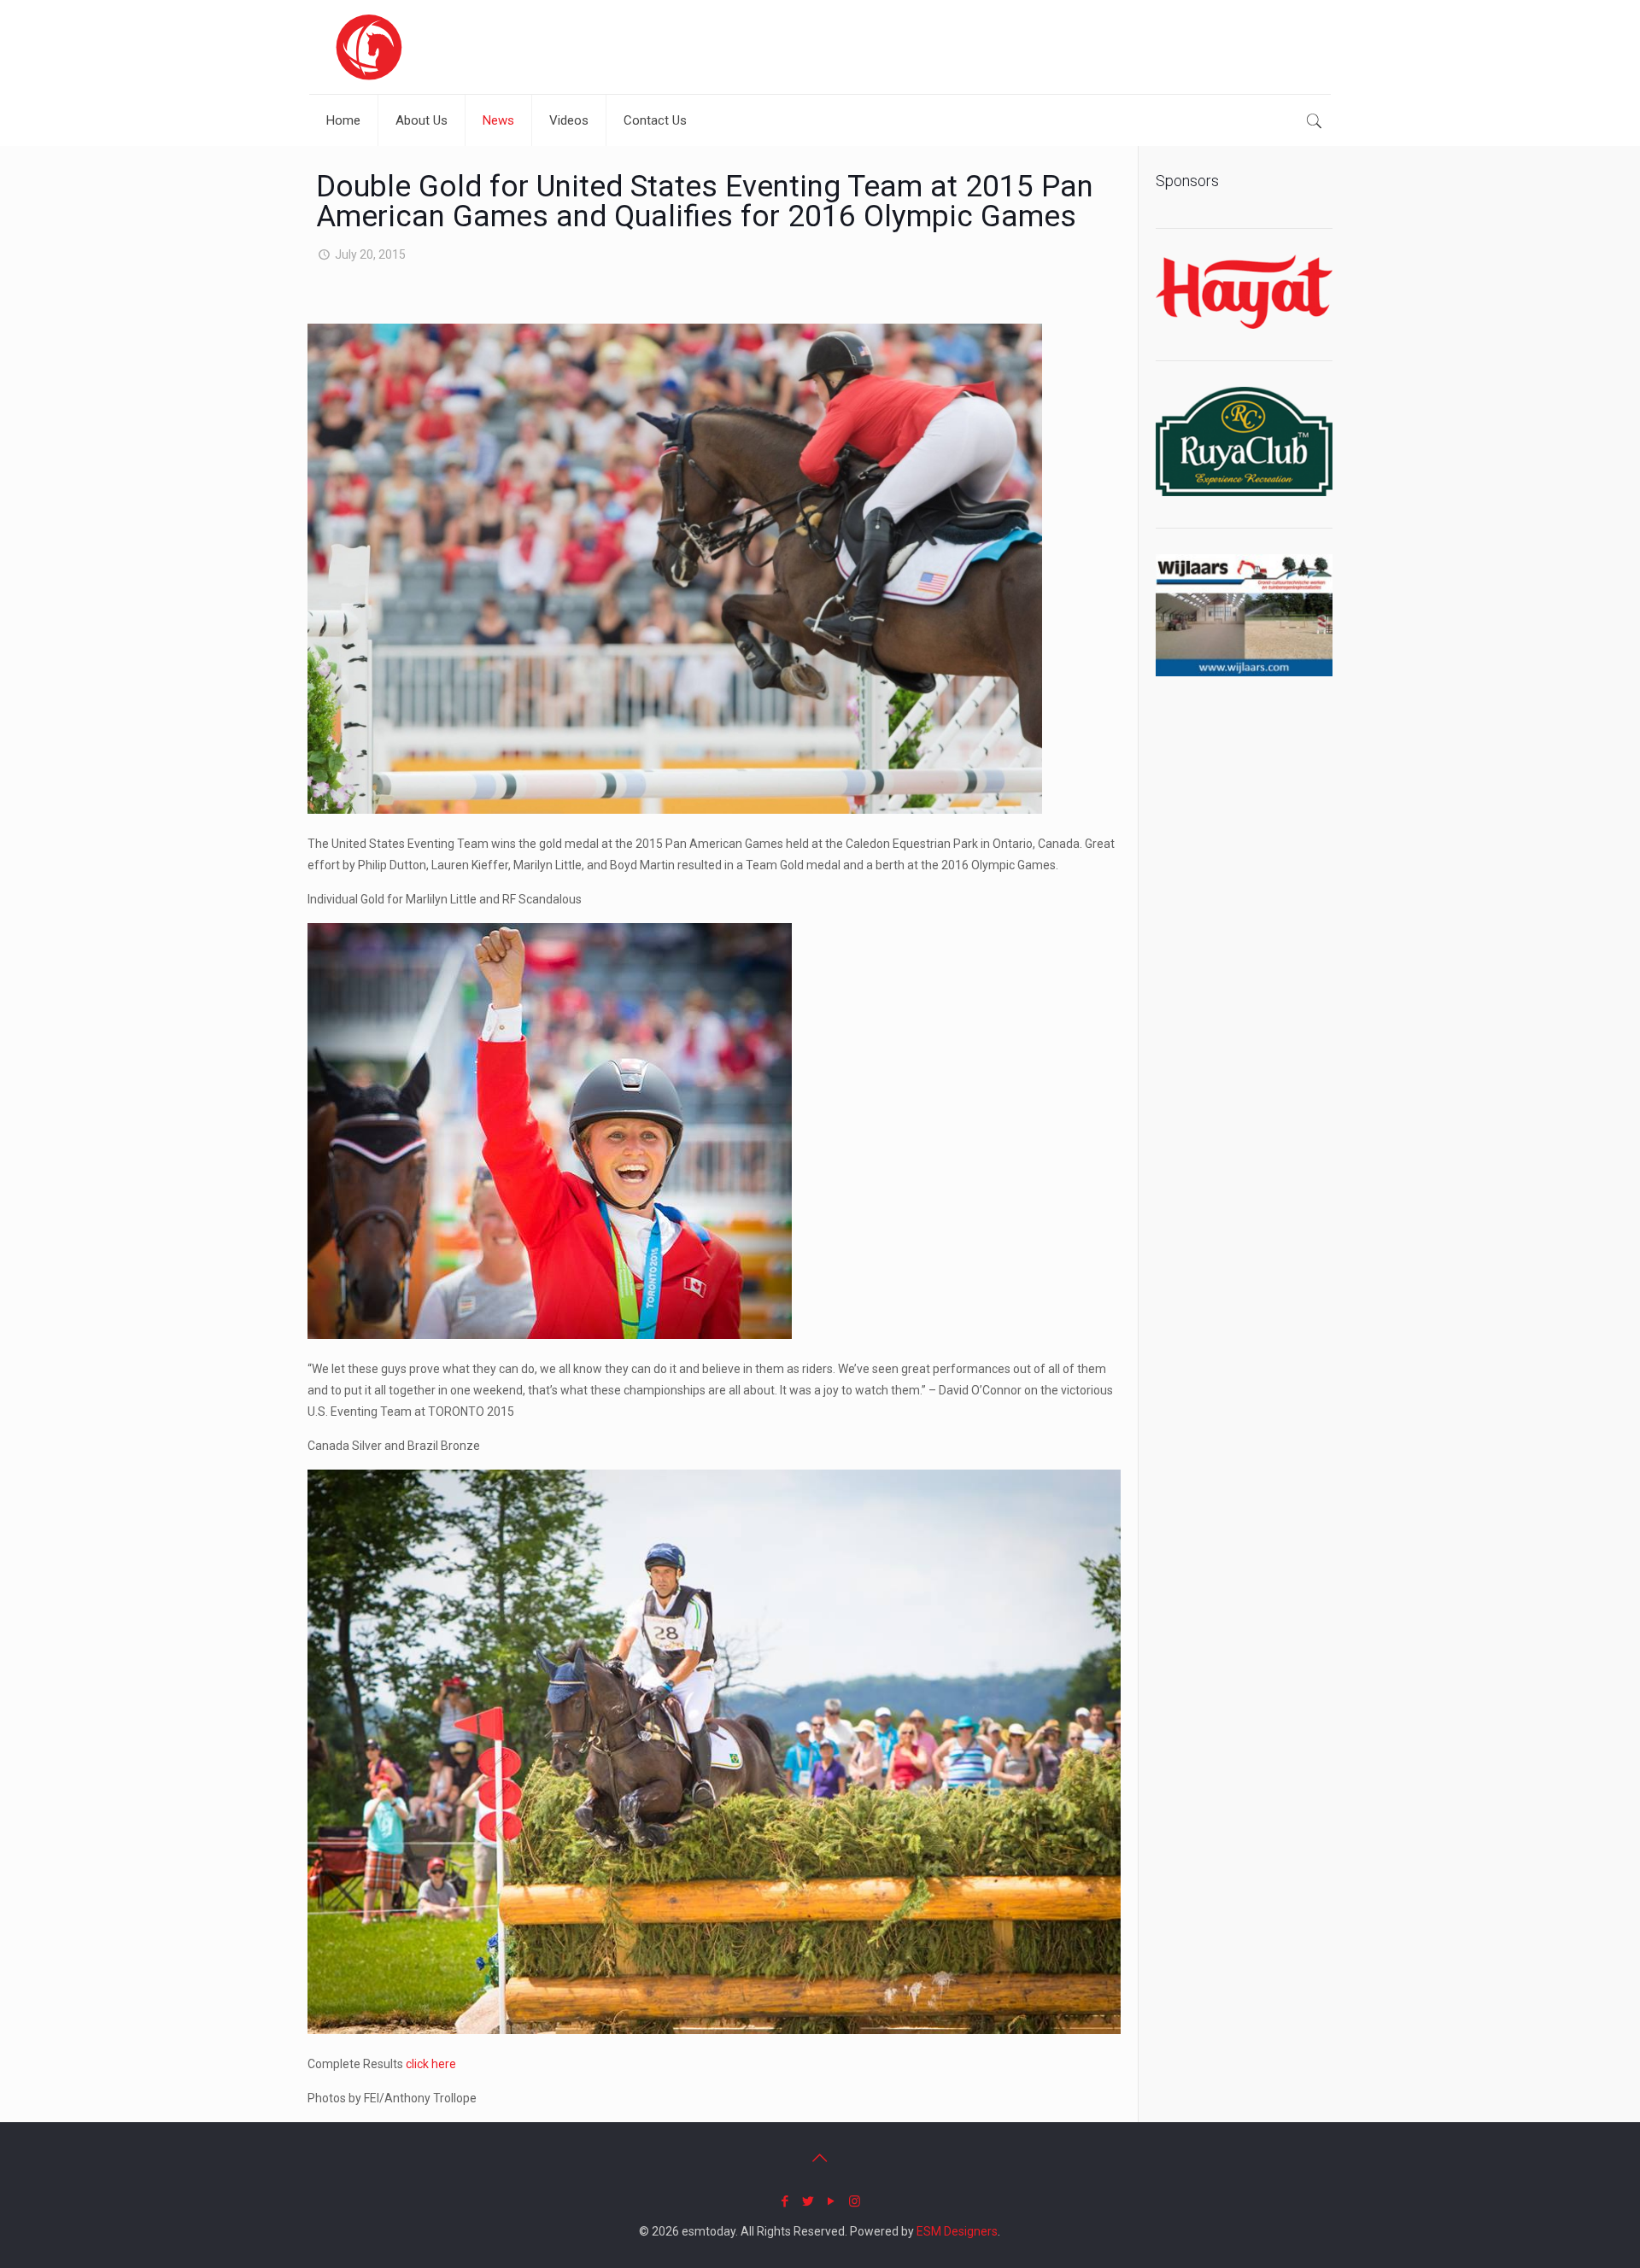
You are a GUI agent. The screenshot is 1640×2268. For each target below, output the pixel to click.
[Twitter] (808, 2201)
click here (431, 2064)
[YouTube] (832, 2201)
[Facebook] (785, 2201)
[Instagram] (855, 2201)
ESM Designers (957, 2231)
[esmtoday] (369, 47)
